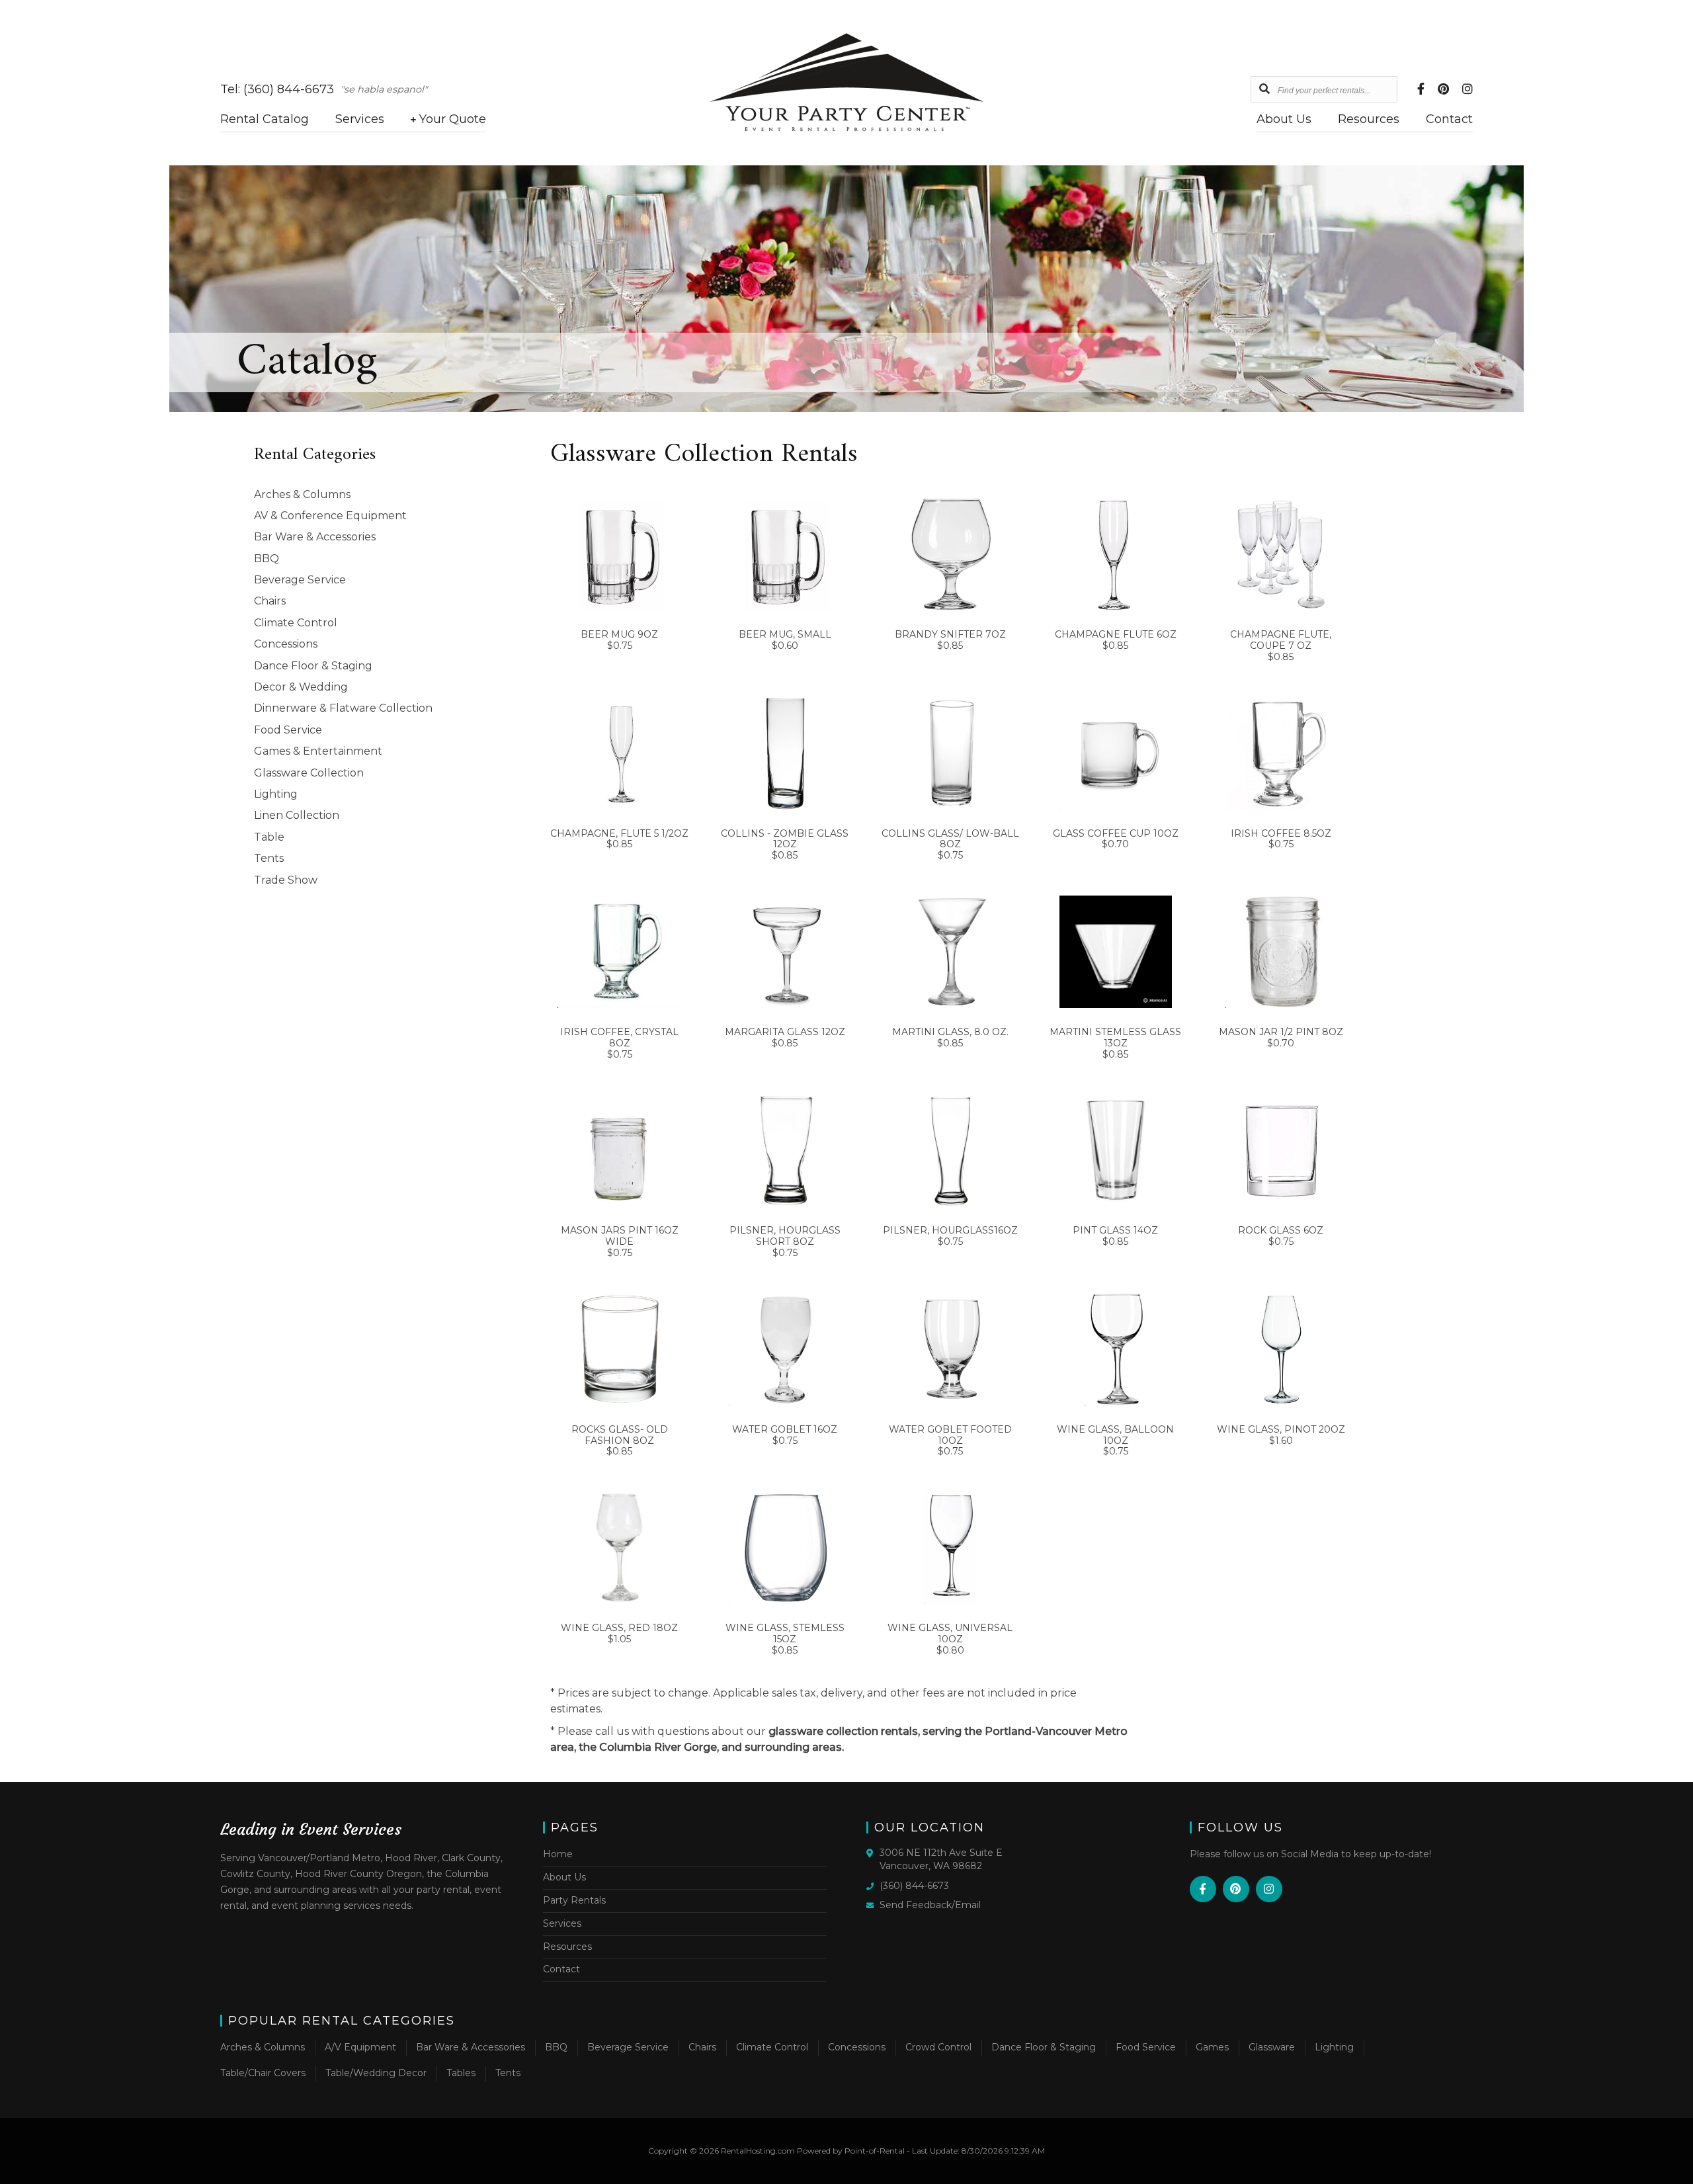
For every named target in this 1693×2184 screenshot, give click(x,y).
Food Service (288, 730)
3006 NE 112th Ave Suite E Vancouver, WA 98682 (941, 1859)
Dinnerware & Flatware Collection (343, 708)
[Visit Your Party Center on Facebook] (1421, 90)
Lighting (276, 794)
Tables (461, 2073)
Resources (1369, 119)
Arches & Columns (302, 494)
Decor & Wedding (301, 687)
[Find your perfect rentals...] (1264, 89)
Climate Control (296, 623)
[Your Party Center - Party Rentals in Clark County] (847, 128)
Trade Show (286, 880)
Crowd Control (938, 2047)
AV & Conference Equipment (330, 516)
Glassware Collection (309, 773)
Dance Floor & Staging (313, 666)
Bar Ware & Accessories (315, 537)
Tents (269, 858)
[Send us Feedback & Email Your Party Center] (873, 1904)
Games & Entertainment (318, 751)
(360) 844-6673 (914, 1886)
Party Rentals (574, 1900)
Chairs (270, 601)
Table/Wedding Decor (376, 2073)
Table (269, 837)
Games (1212, 2047)
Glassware (1272, 2047)
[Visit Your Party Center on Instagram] (1467, 90)
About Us (1284, 119)
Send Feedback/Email (930, 1905)
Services (360, 119)
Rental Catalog (265, 119)
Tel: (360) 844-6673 (277, 89)
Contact (1449, 119)
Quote (453, 119)
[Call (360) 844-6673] (873, 1885)
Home (558, 1854)
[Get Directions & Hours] (873, 1853)
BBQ (267, 559)
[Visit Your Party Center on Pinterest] (1443, 90)
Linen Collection (297, 815)
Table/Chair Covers (263, 2073)
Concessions (286, 644)
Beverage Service (300, 580)
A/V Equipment (360, 2047)
